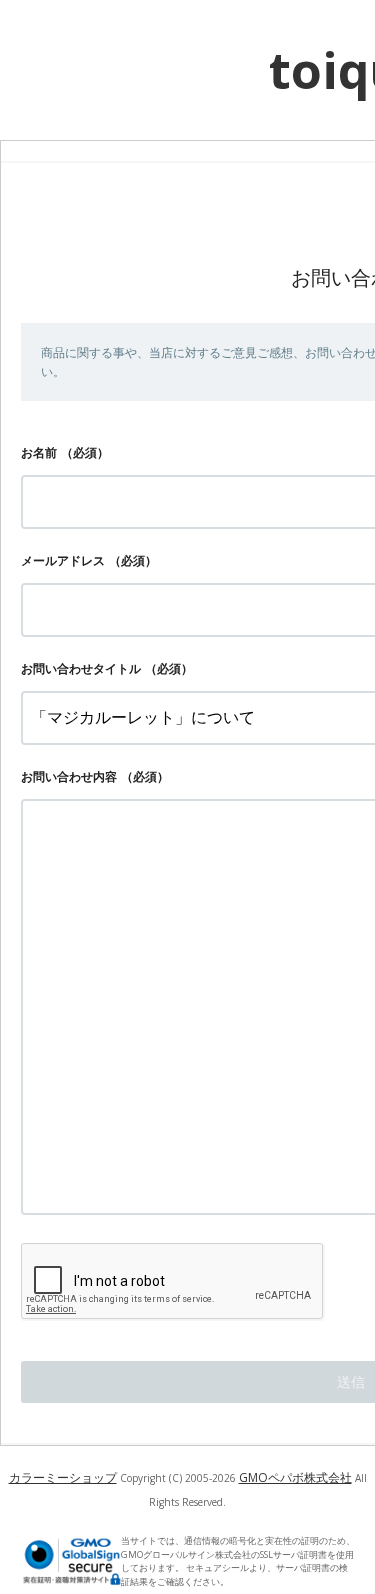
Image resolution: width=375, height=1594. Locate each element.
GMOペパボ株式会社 (295, 1477)
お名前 (39, 452)
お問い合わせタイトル (81, 668)
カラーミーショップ (63, 1477)
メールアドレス (63, 560)
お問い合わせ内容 (69, 776)
